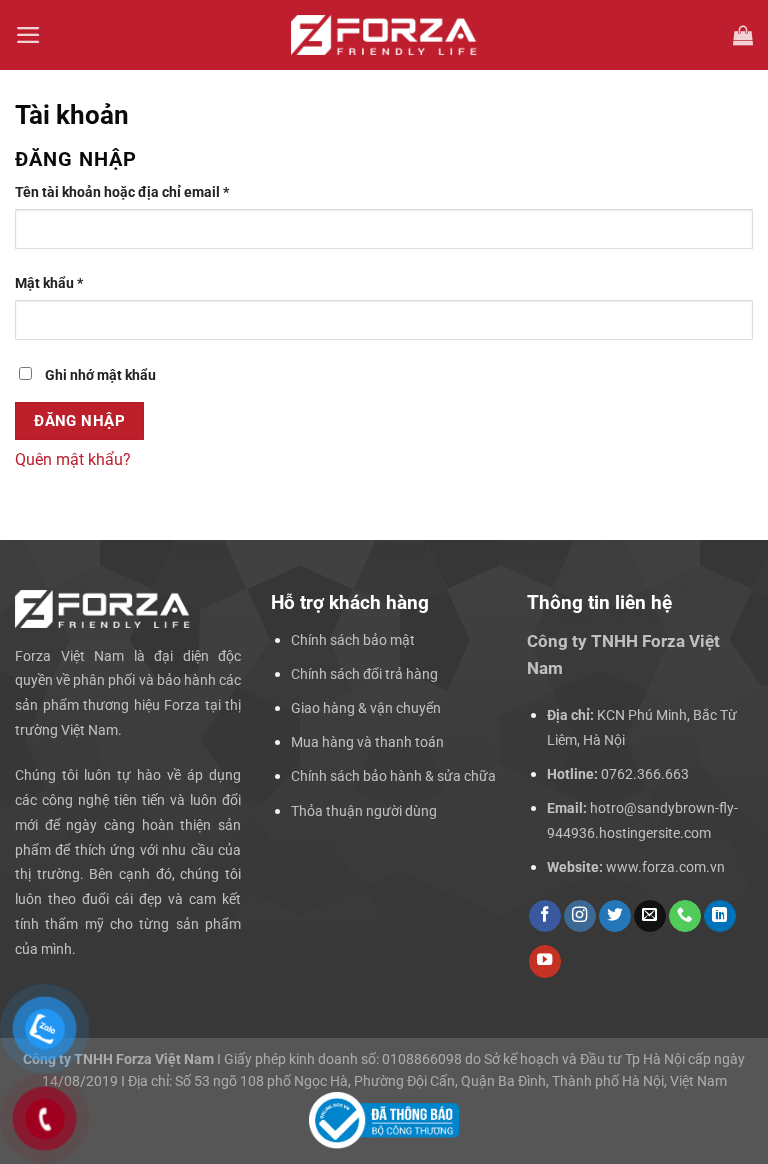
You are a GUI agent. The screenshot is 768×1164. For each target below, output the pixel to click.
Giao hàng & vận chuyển (366, 708)
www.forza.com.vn (665, 867)
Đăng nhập (79, 421)
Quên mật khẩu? (73, 460)
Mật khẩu (64, 284)
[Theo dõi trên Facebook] (545, 916)
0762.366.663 (645, 774)
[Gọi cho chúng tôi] (685, 916)
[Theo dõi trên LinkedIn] (720, 916)
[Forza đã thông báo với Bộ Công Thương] (384, 1120)
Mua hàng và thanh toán (367, 742)
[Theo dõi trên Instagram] (580, 916)
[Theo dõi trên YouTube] (545, 961)
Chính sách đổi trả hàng (364, 674)
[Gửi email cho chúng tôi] (650, 916)
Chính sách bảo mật (353, 640)
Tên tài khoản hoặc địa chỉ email (137, 193)
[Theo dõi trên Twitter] (615, 916)
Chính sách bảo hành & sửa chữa (393, 776)
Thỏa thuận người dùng (364, 811)
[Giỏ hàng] (743, 35)
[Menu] (28, 35)
